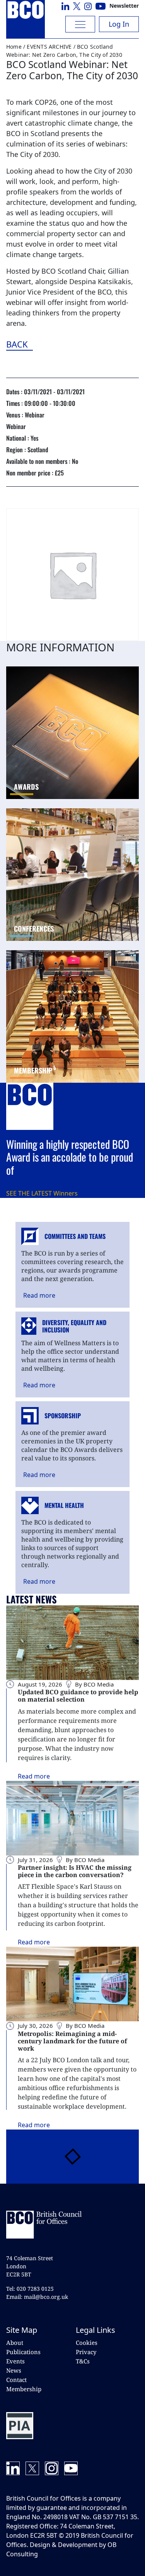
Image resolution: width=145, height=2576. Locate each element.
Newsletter (124, 6)
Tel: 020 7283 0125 (30, 2289)
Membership (24, 2389)
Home (14, 47)
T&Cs (83, 2361)
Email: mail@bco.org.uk (37, 2297)
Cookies (87, 2343)
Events (15, 2361)
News (14, 2370)
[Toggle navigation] (80, 24)
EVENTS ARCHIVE (49, 47)
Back (60, 344)
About (15, 2343)
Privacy (86, 2352)
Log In (119, 24)
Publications (23, 2352)
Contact (16, 2380)
